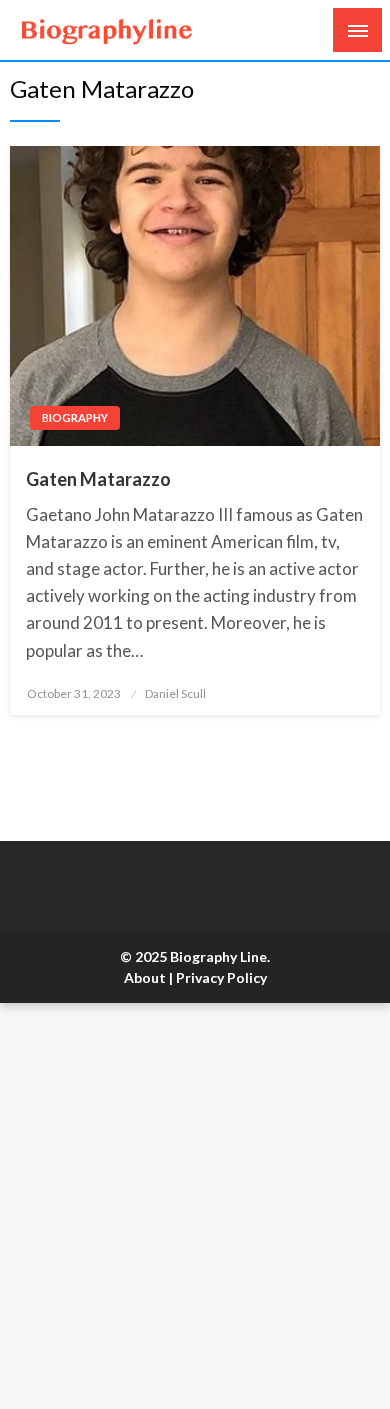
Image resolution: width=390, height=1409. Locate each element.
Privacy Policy (221, 977)
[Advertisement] (195, 1206)
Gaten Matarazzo (98, 479)
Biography (75, 417)
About (145, 977)
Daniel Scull (175, 693)
